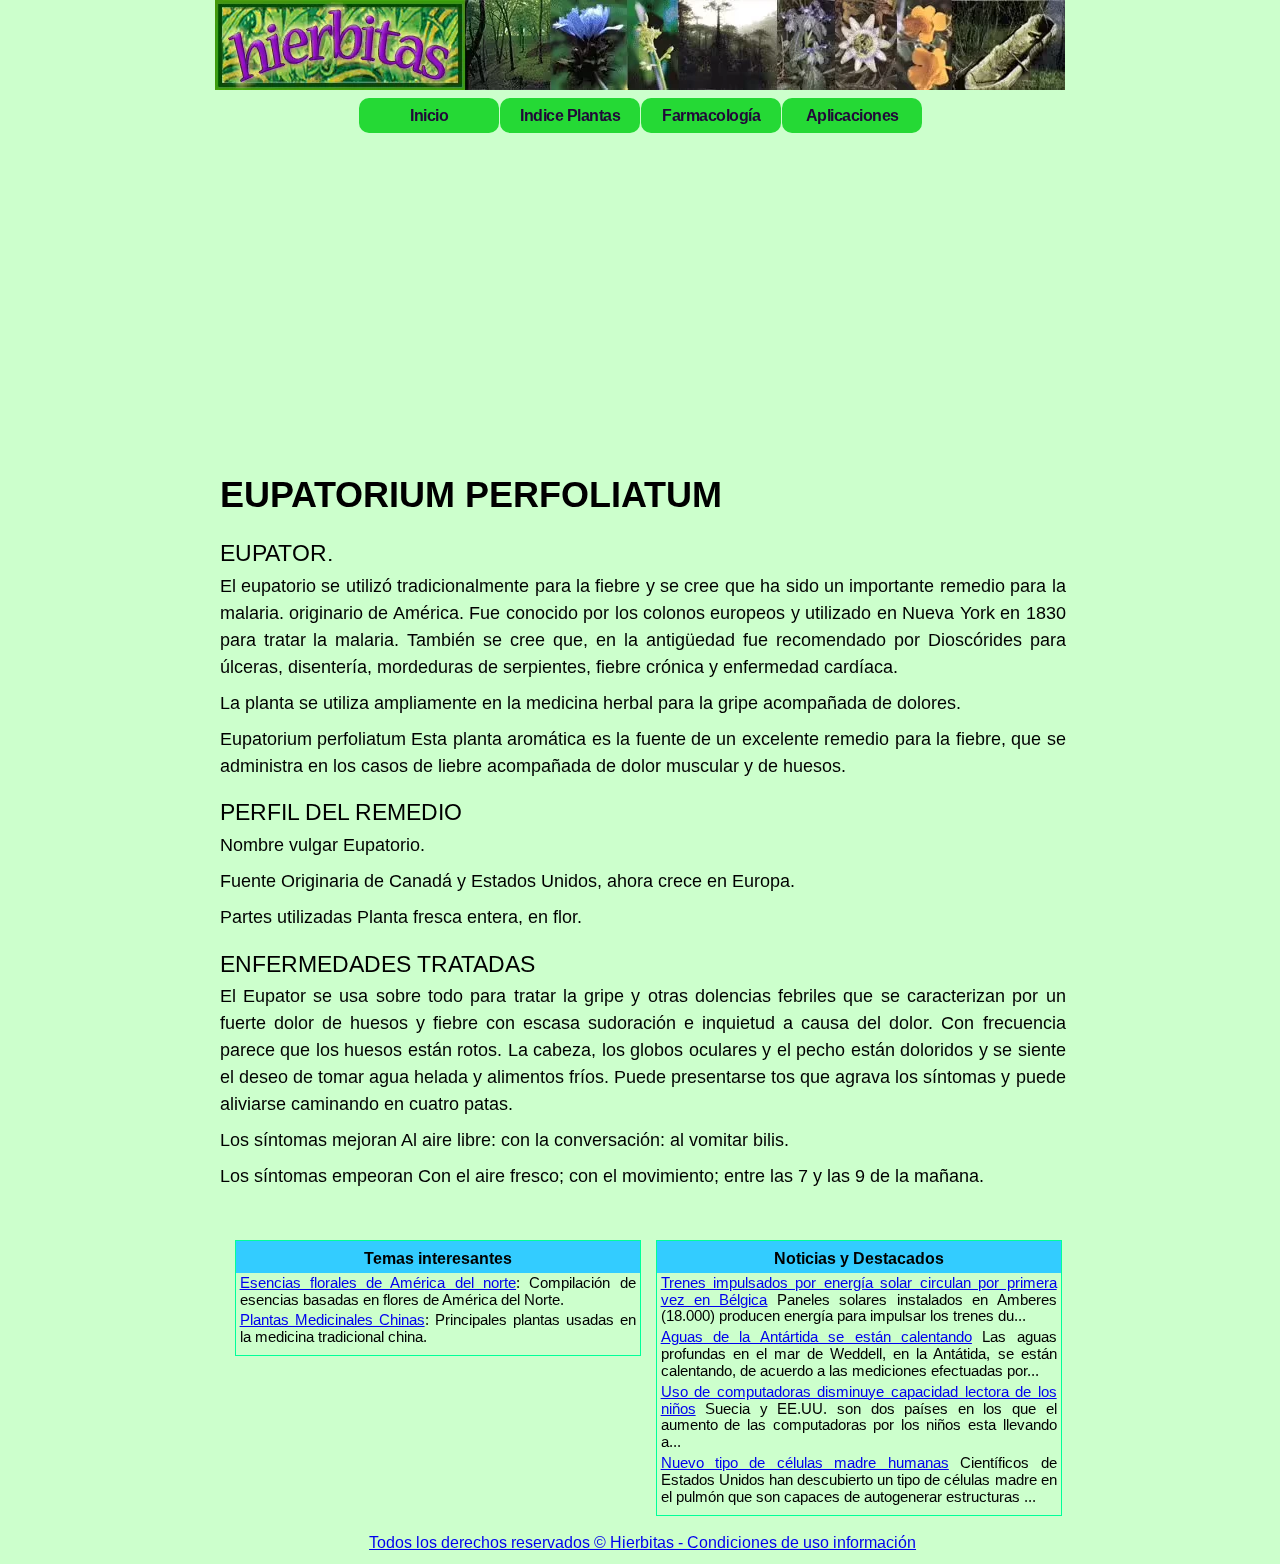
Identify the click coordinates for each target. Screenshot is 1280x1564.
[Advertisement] (643, 302)
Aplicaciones (852, 115)
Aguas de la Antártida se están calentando (816, 1336)
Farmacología (711, 115)
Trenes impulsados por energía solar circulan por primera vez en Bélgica (859, 1291)
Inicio (429, 115)
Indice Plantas (570, 115)
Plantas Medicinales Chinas (332, 1319)
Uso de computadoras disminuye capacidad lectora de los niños (859, 1400)
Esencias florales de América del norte (378, 1282)
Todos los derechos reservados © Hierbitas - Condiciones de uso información (642, 1542)
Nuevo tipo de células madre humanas (805, 1462)
